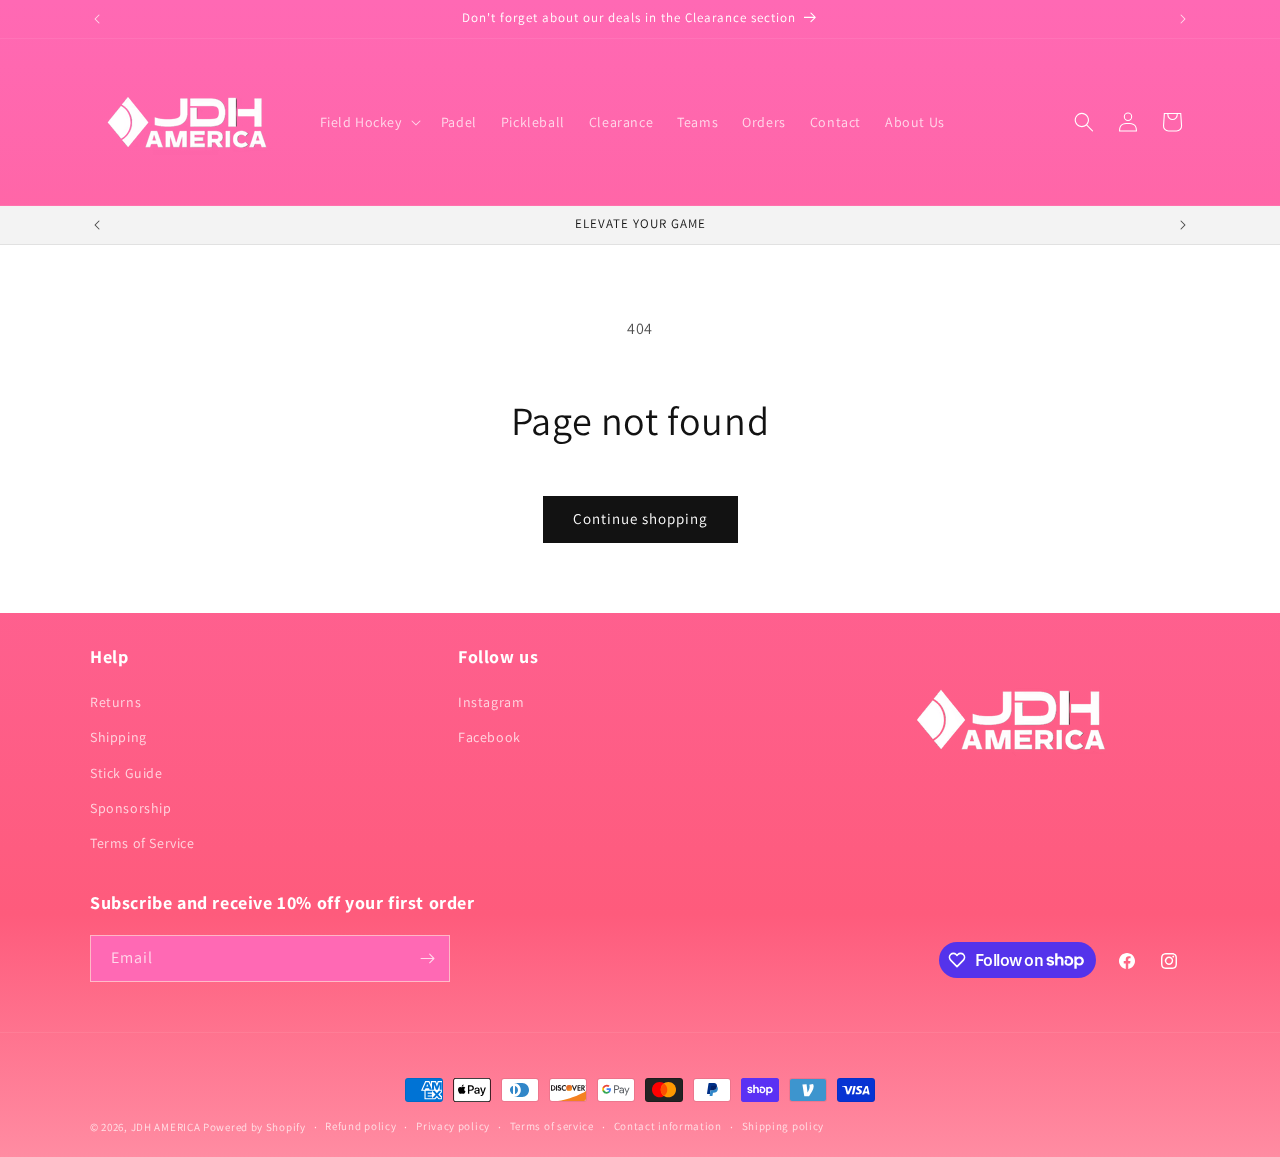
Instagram (491, 702)
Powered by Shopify (254, 1127)
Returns (115, 702)
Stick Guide (126, 773)
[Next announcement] (1183, 19)
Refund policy (360, 1126)
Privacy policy (453, 1126)
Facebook (489, 737)
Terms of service (552, 1126)
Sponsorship (131, 808)
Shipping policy (783, 1126)
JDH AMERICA (166, 1127)
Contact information (668, 1126)
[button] (368, 122)
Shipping (118, 737)
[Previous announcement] (97, 19)
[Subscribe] (427, 958)
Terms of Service (142, 843)
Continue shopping (640, 518)
